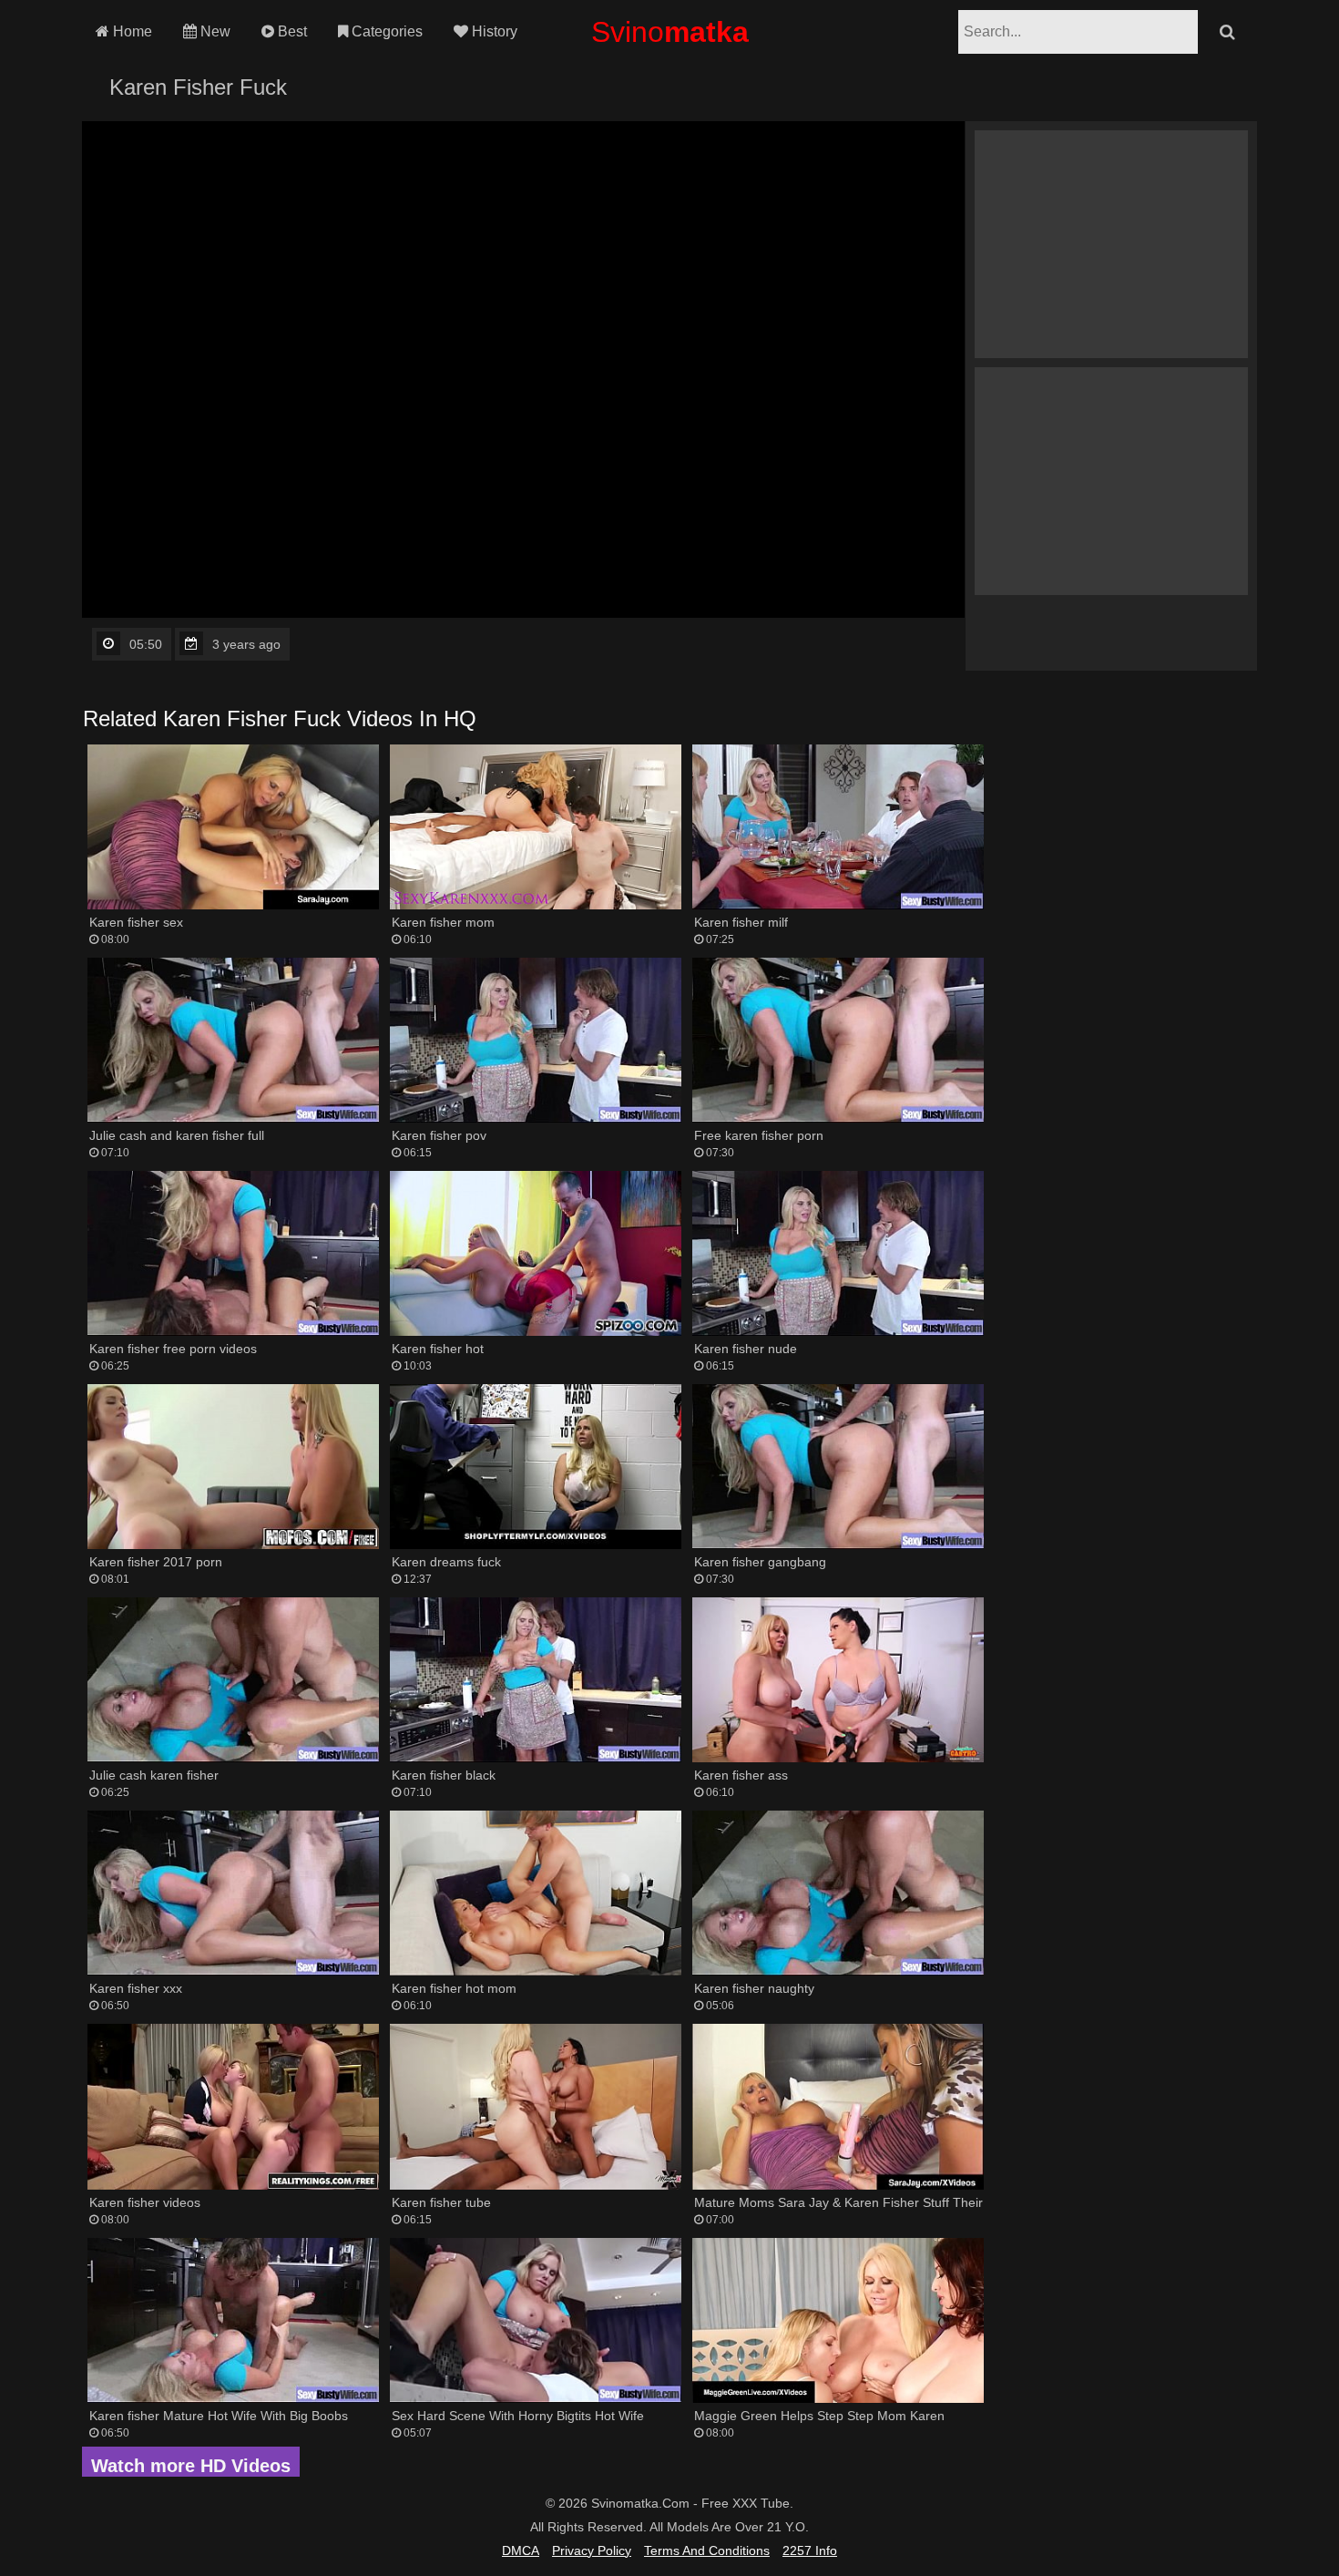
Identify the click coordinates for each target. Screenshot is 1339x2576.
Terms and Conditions (707, 2550)
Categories (385, 31)
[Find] (1227, 32)
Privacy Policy (592, 2550)
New (214, 31)
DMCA (521, 2550)
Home (131, 31)
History (493, 31)
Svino (670, 32)
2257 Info (810, 2550)
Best (291, 31)
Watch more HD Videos (191, 2466)
